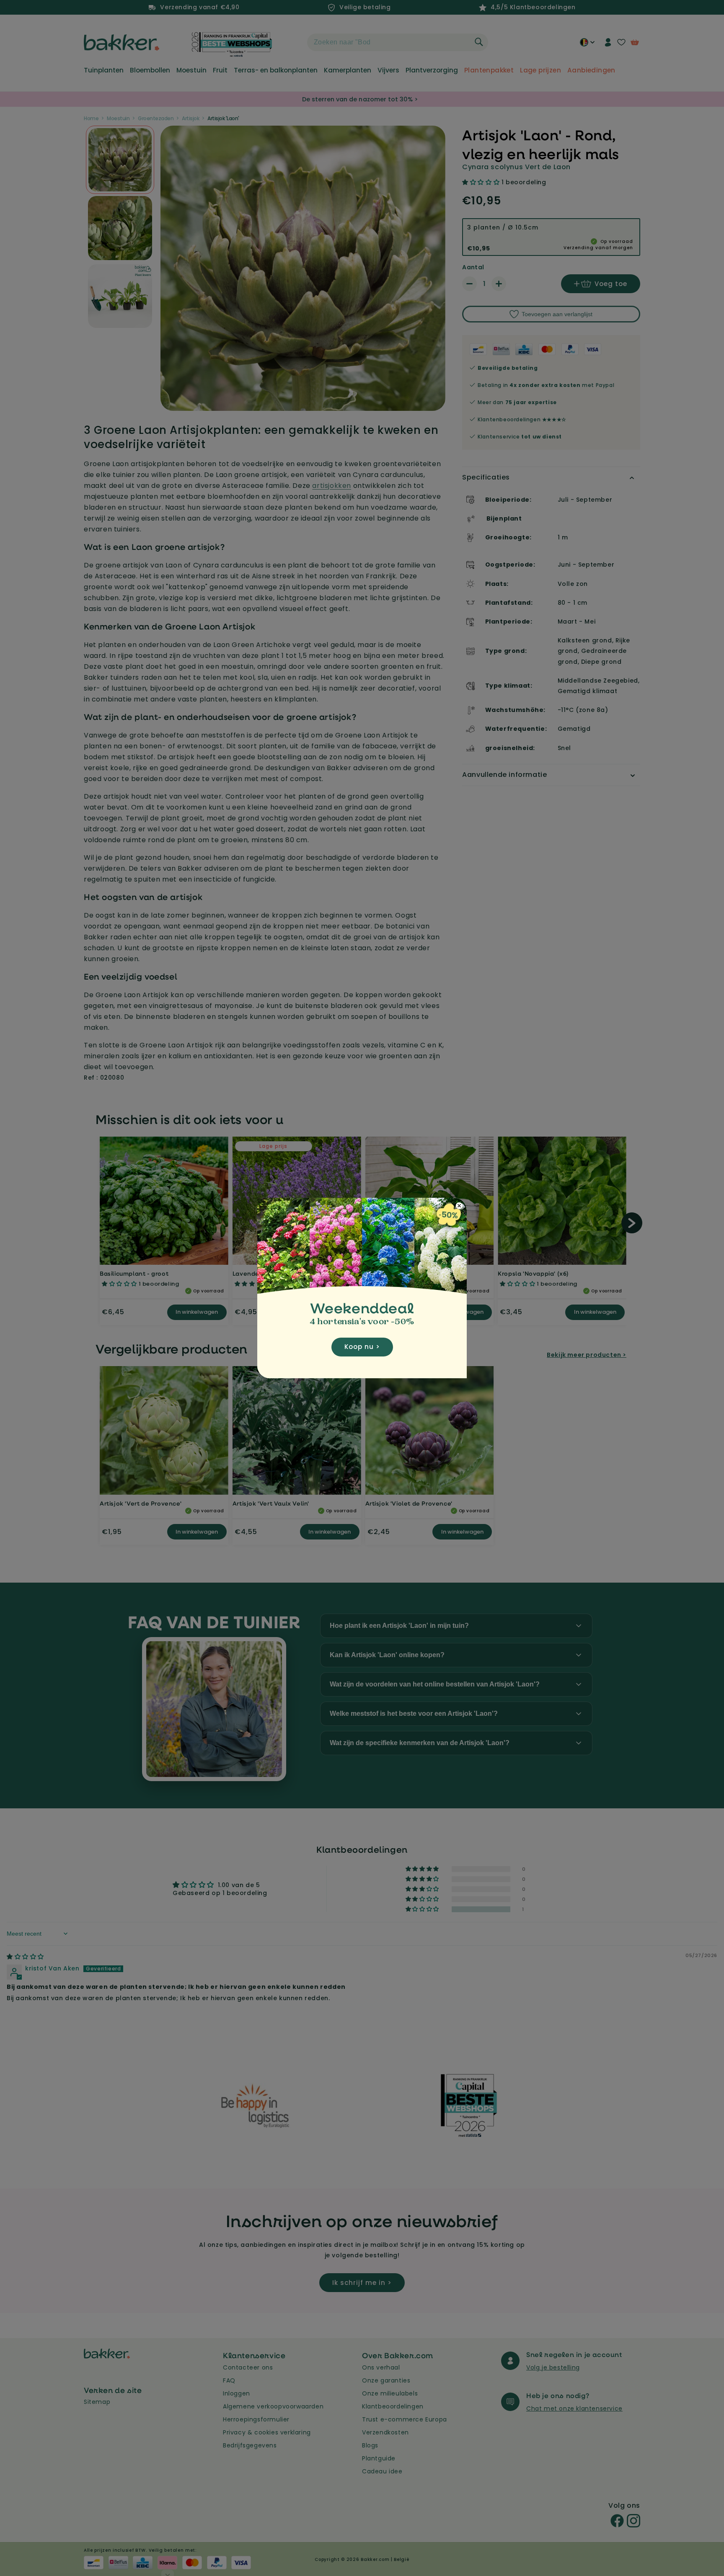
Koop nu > (362, 1347)
